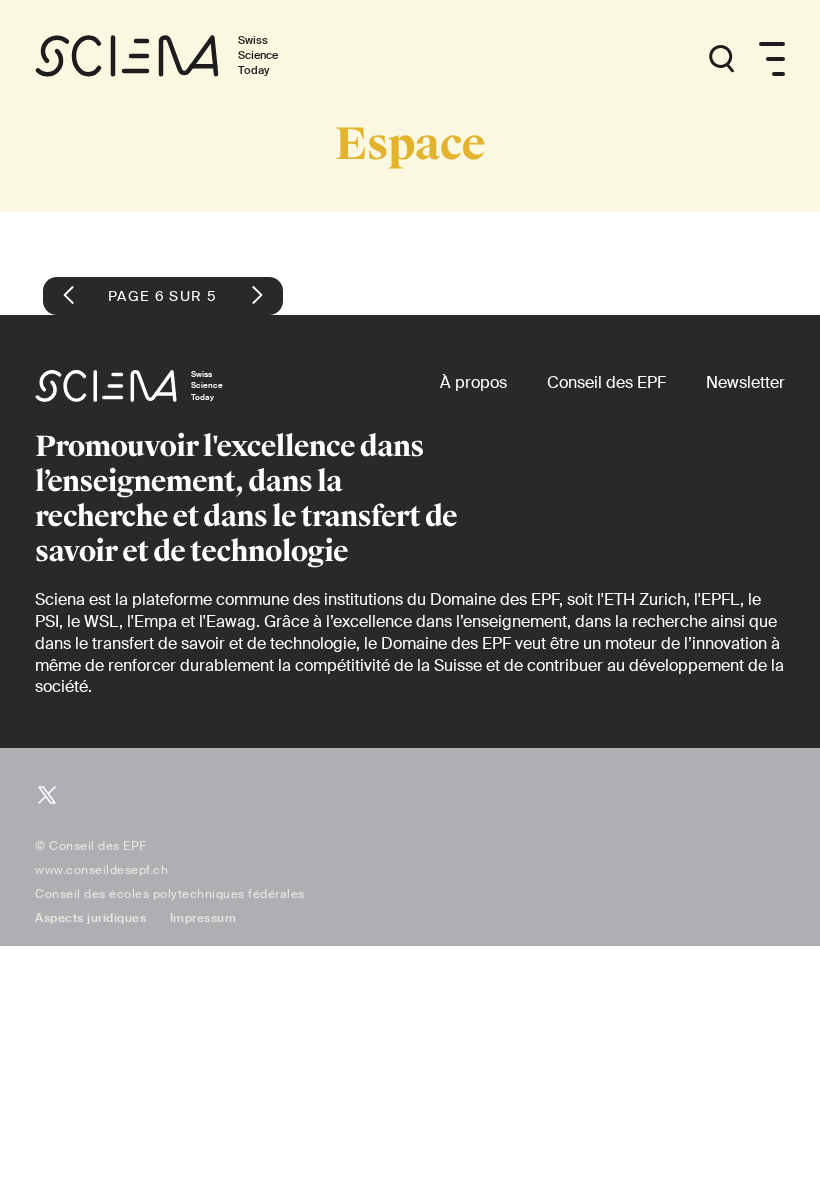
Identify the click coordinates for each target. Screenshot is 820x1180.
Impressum (203, 918)
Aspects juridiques (90, 918)
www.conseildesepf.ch (101, 870)
